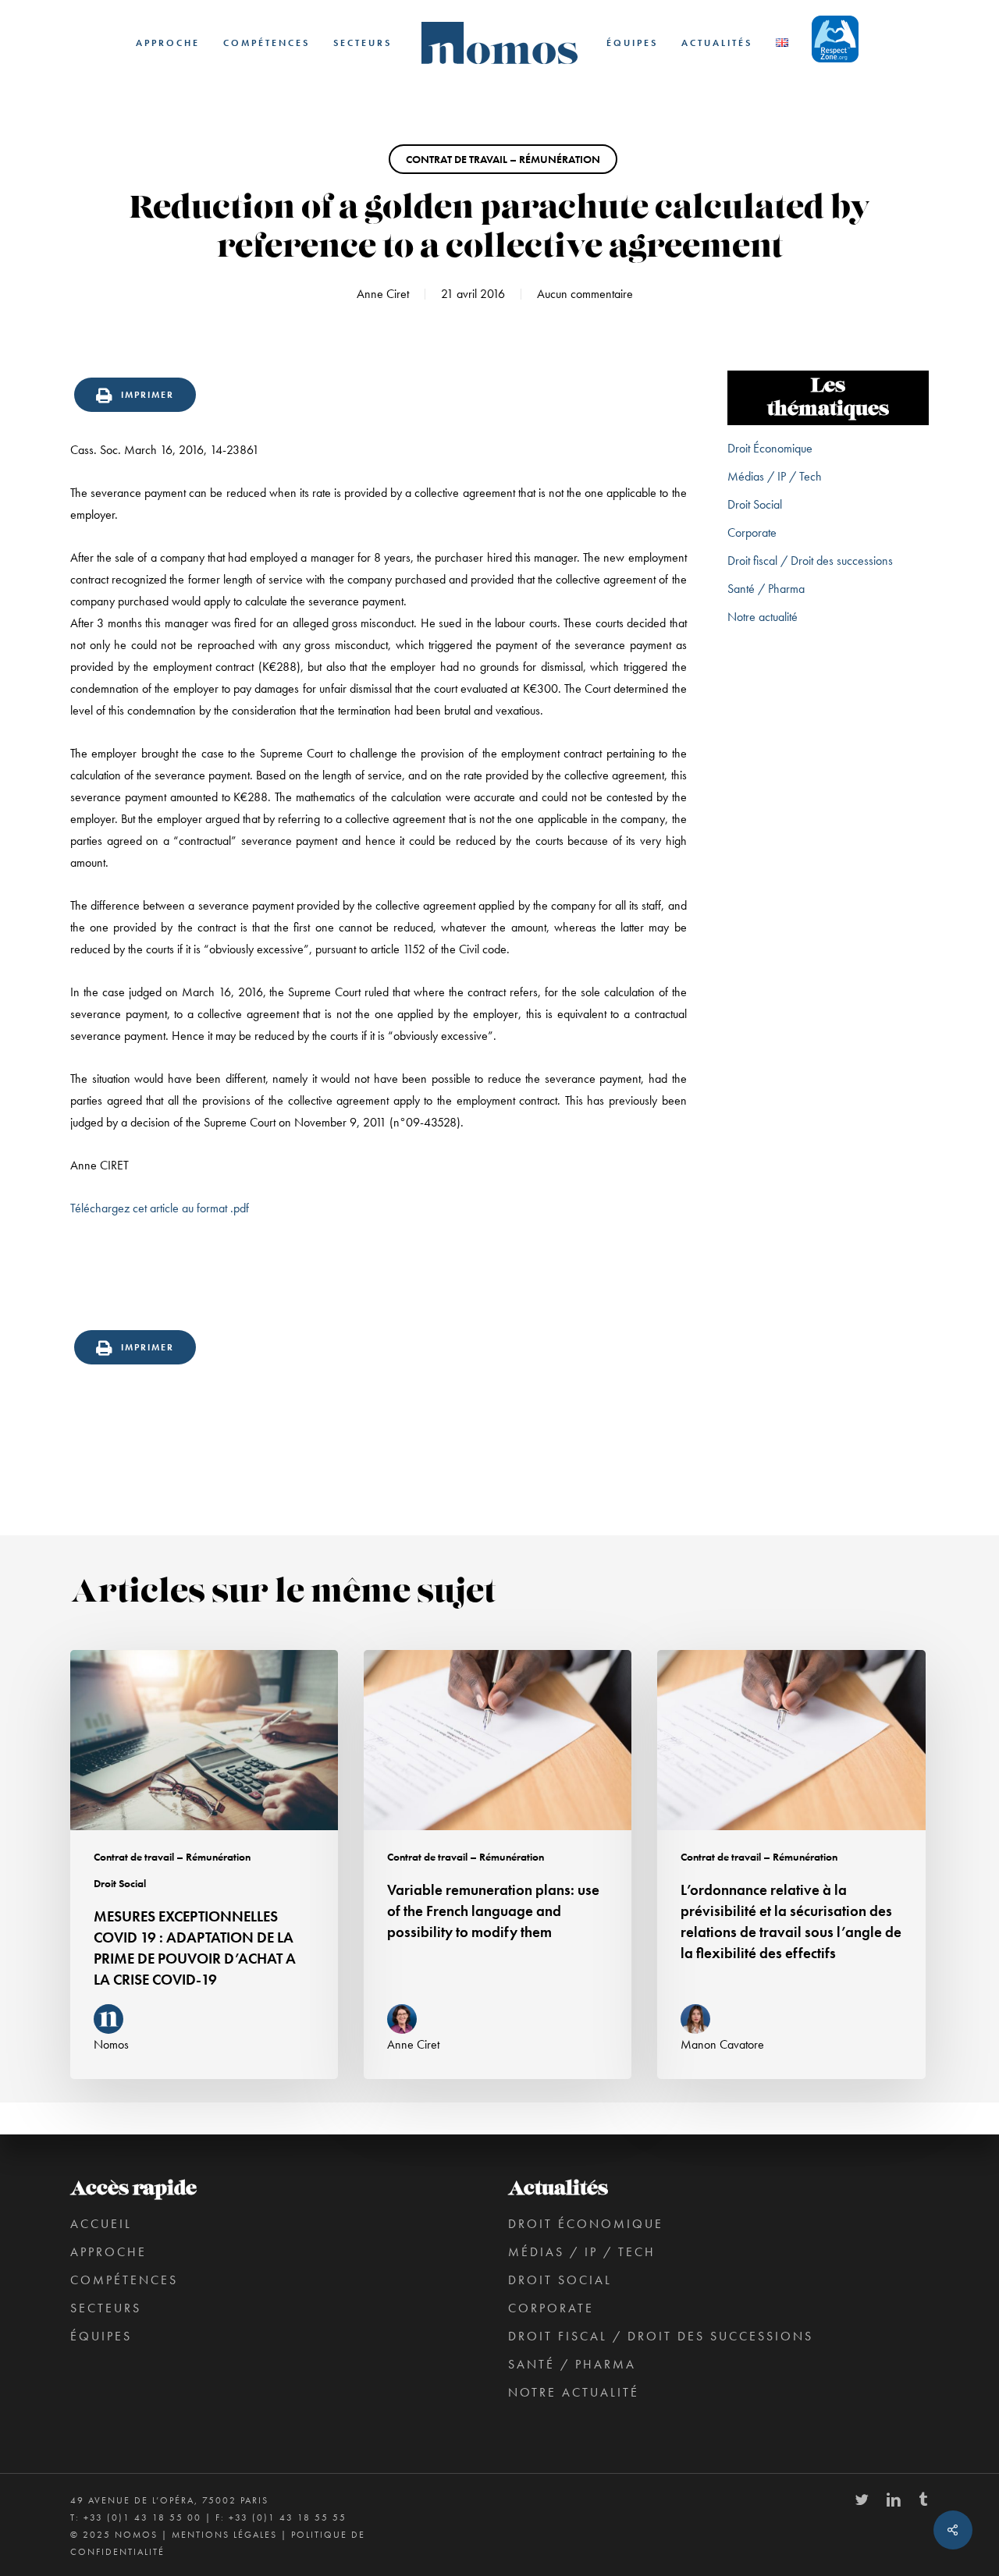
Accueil (101, 2224)
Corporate (752, 532)
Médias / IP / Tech (775, 476)
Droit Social (755, 504)
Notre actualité (763, 617)
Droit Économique (770, 448)
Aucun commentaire (585, 294)
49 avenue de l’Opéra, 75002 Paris (169, 2500)
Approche (108, 2252)
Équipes (101, 2336)
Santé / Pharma (766, 589)
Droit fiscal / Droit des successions (810, 561)
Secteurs (106, 2308)
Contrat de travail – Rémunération (503, 159)
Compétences (124, 2280)
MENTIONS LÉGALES (224, 2535)
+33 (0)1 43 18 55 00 (142, 2517)
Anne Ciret (383, 294)
